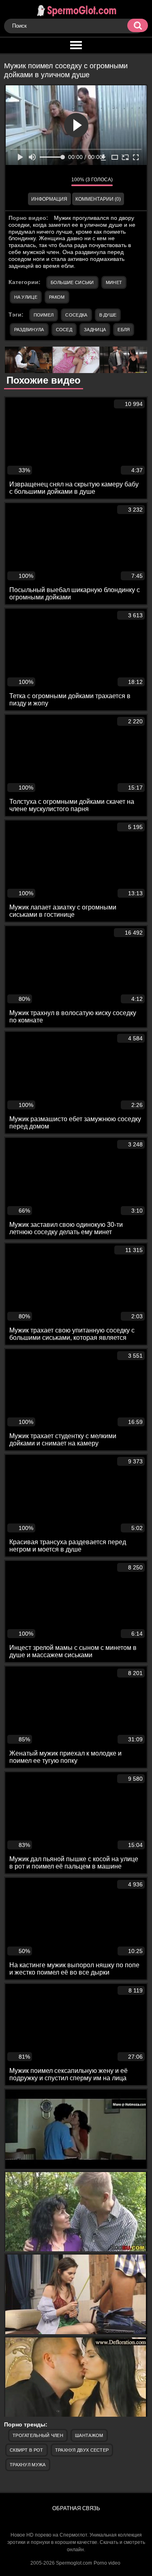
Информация (49, 199)
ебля (124, 330)
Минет (114, 282)
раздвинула (29, 330)
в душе (108, 315)
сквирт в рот (27, 2450)
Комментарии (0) (98, 199)
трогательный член (38, 2435)
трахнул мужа (28, 2465)
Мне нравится (41, 182)
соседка (76, 315)
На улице (26, 297)
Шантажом (89, 2435)
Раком (57, 297)
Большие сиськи (72, 282)
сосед (64, 330)
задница (95, 330)
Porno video (107, 2563)
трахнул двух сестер (82, 2450)
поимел (44, 315)
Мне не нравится (59, 182)
